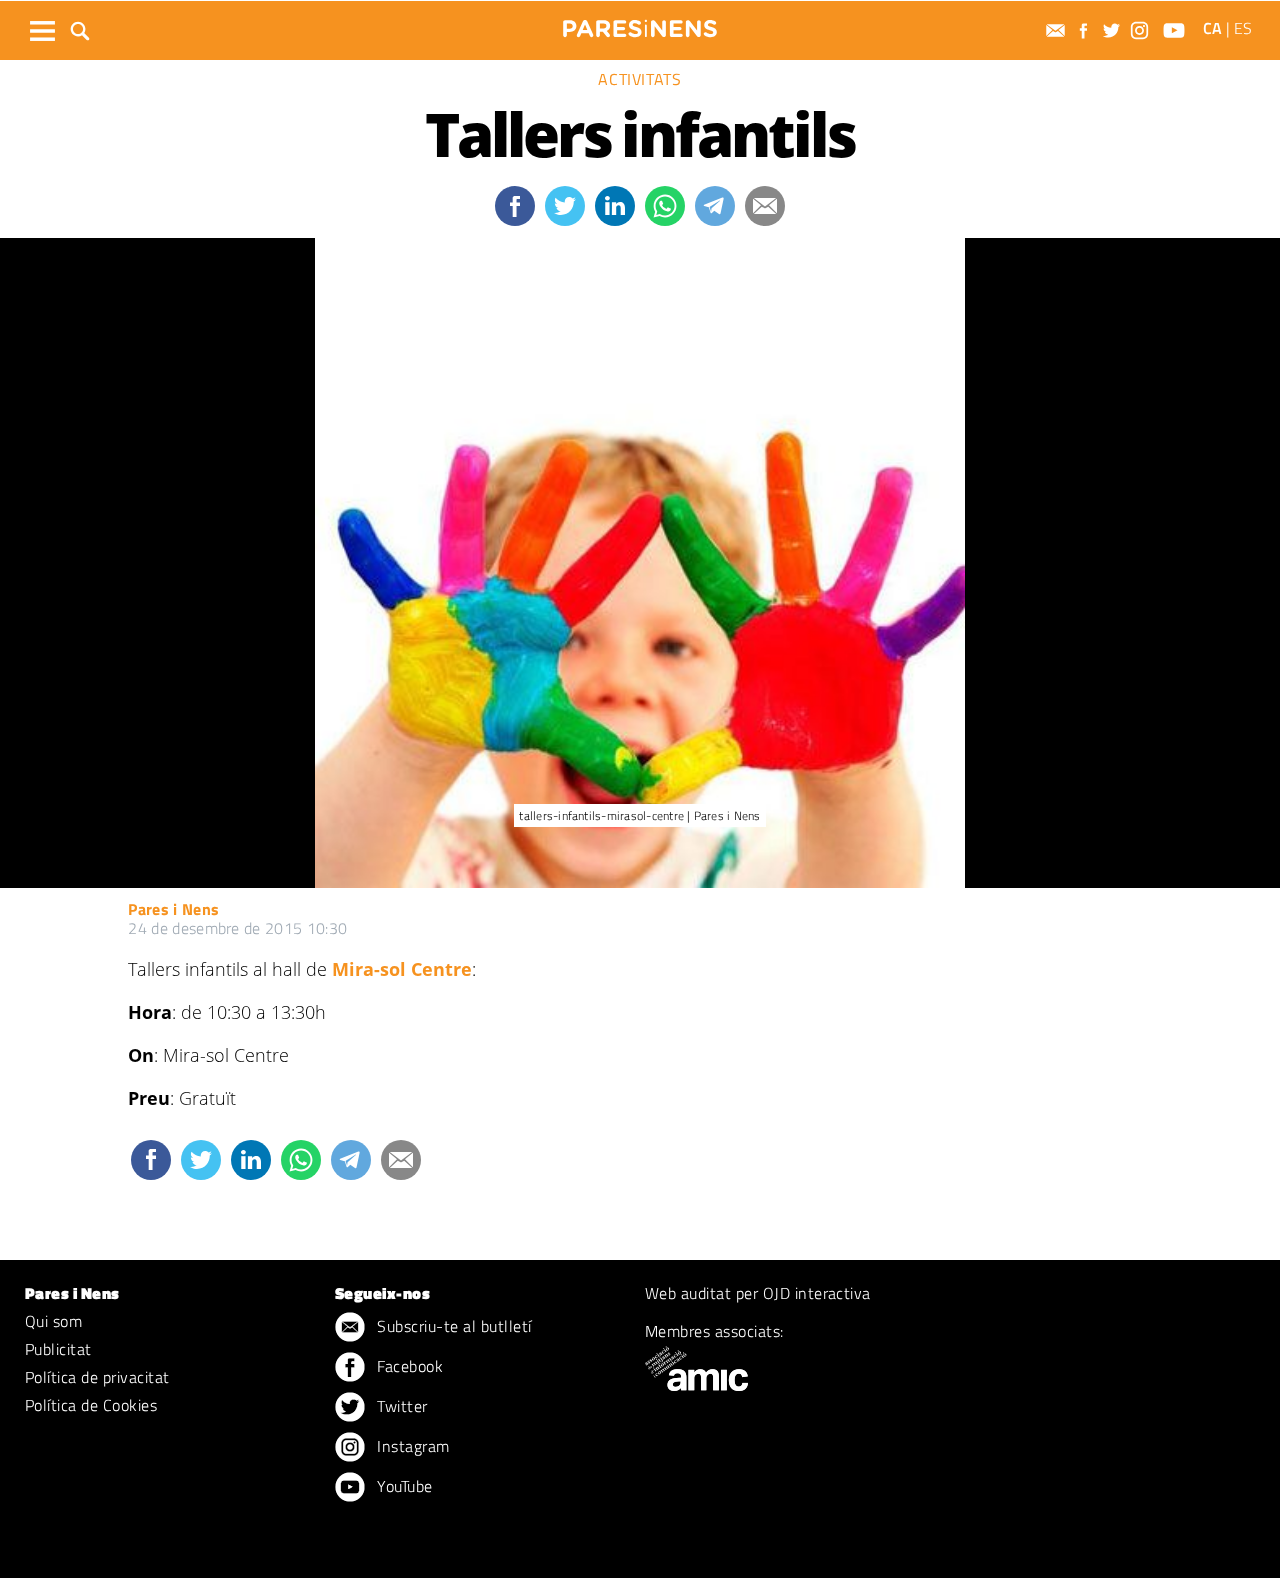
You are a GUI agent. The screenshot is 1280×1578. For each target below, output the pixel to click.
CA (1212, 28)
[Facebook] (1086, 30)
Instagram (411, 1446)
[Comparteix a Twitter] (565, 206)
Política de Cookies (91, 1405)
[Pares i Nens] (640, 28)
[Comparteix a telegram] (715, 206)
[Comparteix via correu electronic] (765, 206)
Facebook (408, 1366)
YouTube (403, 1486)
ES (1243, 28)
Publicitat (58, 1349)
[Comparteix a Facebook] (515, 206)
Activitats (639, 79)
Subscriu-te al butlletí (452, 1326)
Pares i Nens (173, 909)
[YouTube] (1176, 30)
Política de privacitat (97, 1377)
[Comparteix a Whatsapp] (665, 206)
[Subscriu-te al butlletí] (1058, 30)
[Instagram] (1142, 30)
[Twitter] (1114, 30)
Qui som (53, 1321)
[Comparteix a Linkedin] (615, 206)
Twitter (400, 1406)
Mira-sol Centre (402, 969)
